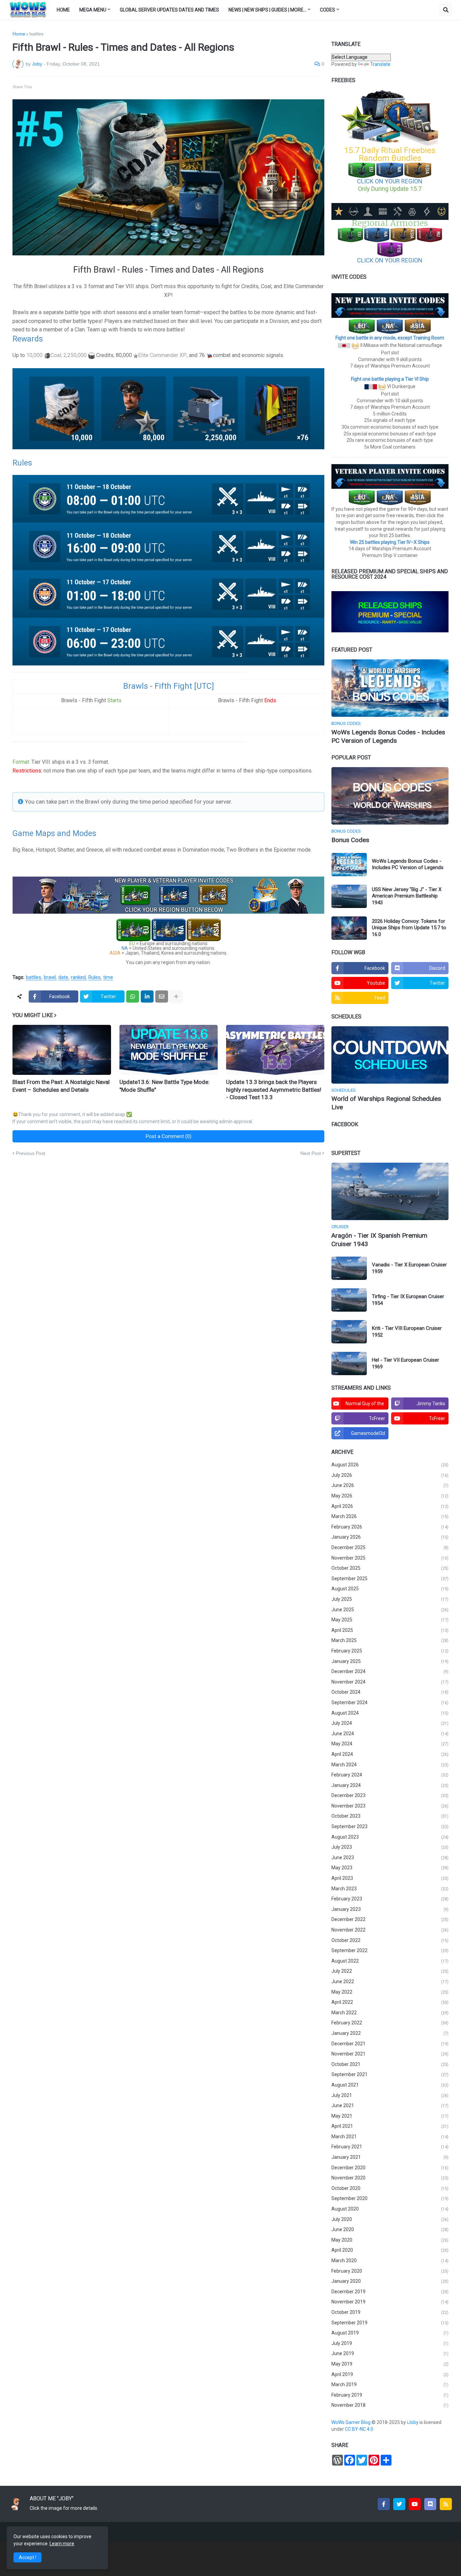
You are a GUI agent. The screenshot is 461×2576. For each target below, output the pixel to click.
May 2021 (390, 2116)
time (108, 978)
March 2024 (390, 1765)
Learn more (62, 2544)
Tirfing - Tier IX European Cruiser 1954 (408, 1300)
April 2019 (390, 2374)
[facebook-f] (384, 2504)
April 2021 (390, 2126)
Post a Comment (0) (169, 1136)
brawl (50, 978)
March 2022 (390, 2013)
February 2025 (390, 1651)
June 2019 (390, 2353)
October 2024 (390, 1692)
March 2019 (390, 2384)
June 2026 (390, 1485)
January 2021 (390, 2157)
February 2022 (390, 2023)
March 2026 (390, 1516)
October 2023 (390, 1816)
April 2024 (390, 1754)
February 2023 (390, 1899)
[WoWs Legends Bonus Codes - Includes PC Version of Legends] (390, 688)
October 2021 (390, 2064)
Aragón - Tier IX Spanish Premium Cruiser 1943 (379, 1240)
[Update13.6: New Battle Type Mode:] (169, 1050)
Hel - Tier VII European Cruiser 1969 (405, 1363)
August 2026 (390, 1465)
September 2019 (390, 2323)
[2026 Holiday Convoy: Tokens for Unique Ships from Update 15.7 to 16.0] (349, 928)
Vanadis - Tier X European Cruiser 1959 (409, 1268)
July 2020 (390, 2219)
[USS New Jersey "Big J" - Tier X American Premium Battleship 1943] (349, 896)
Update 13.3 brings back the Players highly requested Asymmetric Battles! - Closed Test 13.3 (274, 1089)
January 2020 (390, 2281)
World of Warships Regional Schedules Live (386, 1103)
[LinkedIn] (147, 996)
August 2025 (390, 1589)
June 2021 (390, 2105)
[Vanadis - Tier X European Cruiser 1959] (349, 1268)
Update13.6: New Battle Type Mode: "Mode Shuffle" (165, 1086)
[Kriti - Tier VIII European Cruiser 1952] (349, 1332)
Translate (380, 64)
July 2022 (390, 1971)
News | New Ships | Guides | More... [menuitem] (267, 10)
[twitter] (399, 2504)
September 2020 (390, 2198)
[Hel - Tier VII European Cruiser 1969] (349, 1363)
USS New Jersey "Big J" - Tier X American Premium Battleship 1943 (407, 896)
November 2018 (390, 2405)
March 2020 (390, 2261)
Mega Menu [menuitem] (93, 10)
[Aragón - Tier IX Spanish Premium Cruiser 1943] (390, 1191)
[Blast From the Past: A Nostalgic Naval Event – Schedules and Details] (62, 1050)
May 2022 (390, 1992)
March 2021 (390, 2137)
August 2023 (390, 1837)
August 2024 (390, 1713)
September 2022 (390, 1950)
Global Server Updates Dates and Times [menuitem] (169, 10)
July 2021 (390, 2095)
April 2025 (390, 1630)
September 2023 (390, 1826)
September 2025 (390, 1579)
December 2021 (390, 2044)
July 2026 (390, 1475)
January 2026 (390, 1537)
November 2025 (390, 1558)
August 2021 (390, 2085)
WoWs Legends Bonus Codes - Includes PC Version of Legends (388, 736)
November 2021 (390, 2054)
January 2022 (390, 2033)
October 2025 (390, 1568)
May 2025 (390, 1620)
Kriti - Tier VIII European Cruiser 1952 (407, 1332)
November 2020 (390, 2178)
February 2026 (390, 1527)
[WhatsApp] (133, 996)
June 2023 (390, 1858)
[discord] (430, 2504)
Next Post (311, 1153)
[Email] (162, 996)
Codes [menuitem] (328, 10)
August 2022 (390, 1961)
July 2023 (390, 1847)
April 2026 (390, 1506)
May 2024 (390, 1744)
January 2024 (390, 1785)
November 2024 (390, 1682)
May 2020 (390, 2240)
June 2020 (390, 2229)
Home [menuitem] (63, 10)
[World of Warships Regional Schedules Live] (390, 1055)
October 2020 (390, 2188)
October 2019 (390, 2312)
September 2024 (390, 1702)
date (63, 978)
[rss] (446, 2504)
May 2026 (390, 1496)
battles (36, 34)
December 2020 (390, 2168)
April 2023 (390, 1878)
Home (19, 34)
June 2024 (390, 1734)
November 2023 (390, 1806)
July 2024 (390, 1723)
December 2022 (390, 1919)
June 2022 (390, 1981)
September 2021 (390, 2074)
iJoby (413, 2422)
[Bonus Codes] (390, 796)
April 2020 (390, 2250)
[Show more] (176, 996)
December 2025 (390, 1547)
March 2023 (390, 1889)
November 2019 (390, 2302)
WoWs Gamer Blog (351, 2422)
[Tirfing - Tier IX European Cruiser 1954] (349, 1300)
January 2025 (390, 1661)
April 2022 (390, 2002)
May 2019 (390, 2364)
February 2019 (390, 2395)
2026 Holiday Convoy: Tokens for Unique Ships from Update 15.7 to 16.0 (409, 928)
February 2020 (390, 2271)
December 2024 (390, 1671)
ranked (78, 978)
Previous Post (31, 1153)
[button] (446, 10)
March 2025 (390, 1640)
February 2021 (390, 2147)
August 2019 (390, 2333)
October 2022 (390, 1940)
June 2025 (390, 1610)
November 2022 (390, 1930)
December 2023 (390, 1795)
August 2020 (390, 2209)
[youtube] (415, 2504)
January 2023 (390, 1909)
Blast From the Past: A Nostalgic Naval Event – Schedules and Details (61, 1086)
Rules (94, 978)
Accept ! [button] (28, 2557)
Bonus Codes (350, 840)
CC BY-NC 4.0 (360, 2429)
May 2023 (390, 1868)
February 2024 (390, 1775)
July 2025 (390, 1599)
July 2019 (390, 2343)
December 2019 (390, 2292)
